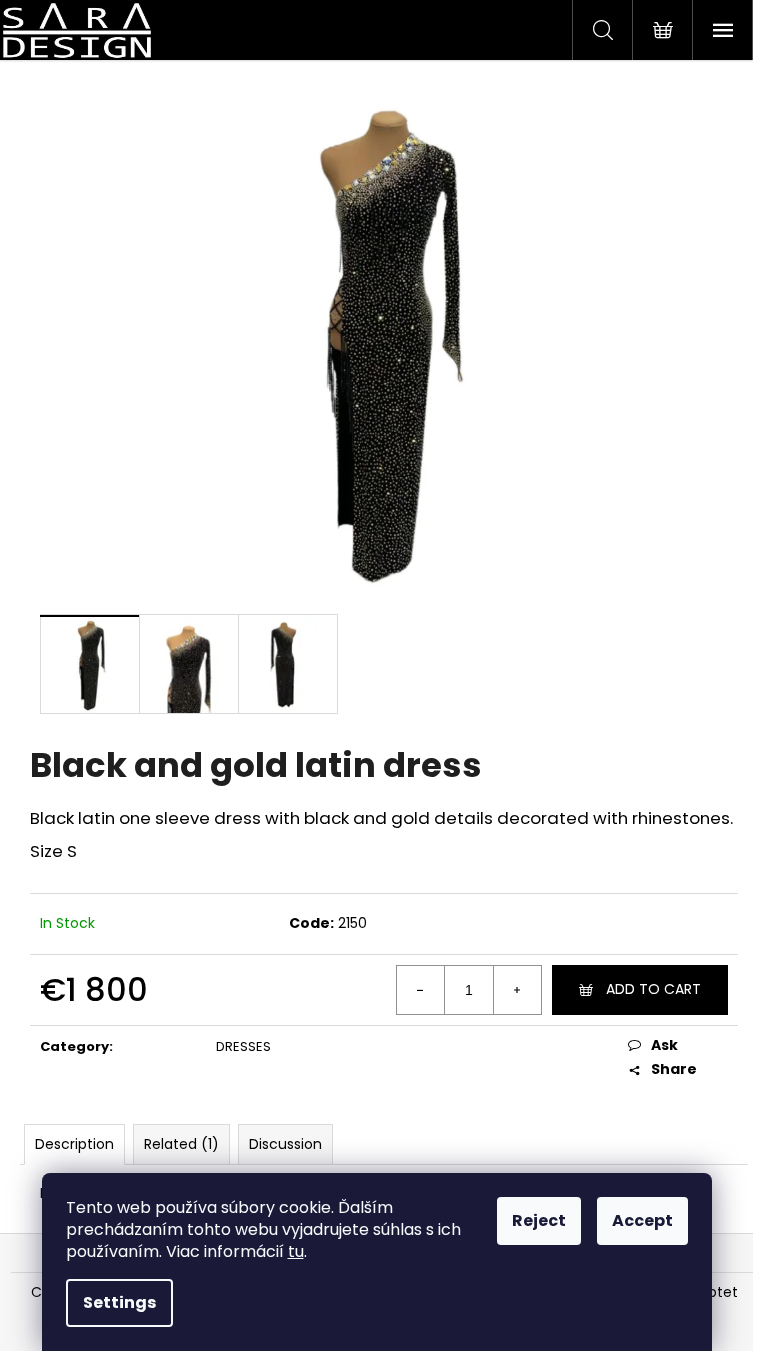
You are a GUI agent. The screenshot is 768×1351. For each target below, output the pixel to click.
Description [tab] (74, 1144)
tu (296, 1251)
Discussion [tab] (285, 1144)
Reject (539, 1220)
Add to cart (653, 989)
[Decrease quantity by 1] (421, 990)
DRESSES (243, 1046)
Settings (119, 1302)
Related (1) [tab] (181, 1144)
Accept (642, 1220)
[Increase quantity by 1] (517, 990)
